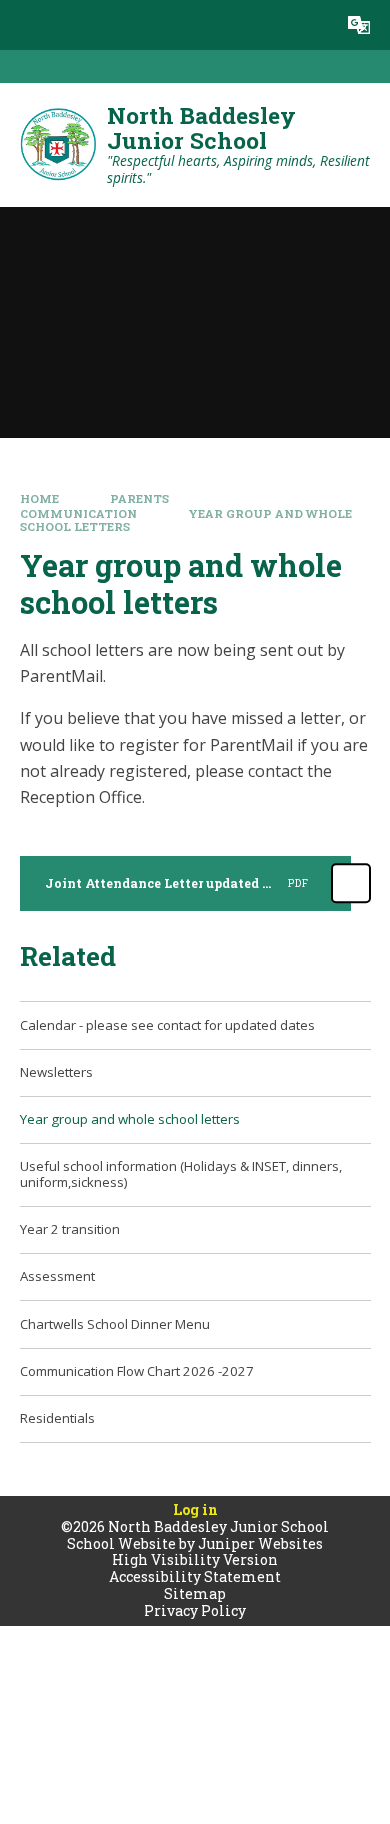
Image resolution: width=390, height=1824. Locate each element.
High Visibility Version (195, 1559)
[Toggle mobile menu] (25, 25)
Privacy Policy (195, 1610)
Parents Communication (95, 506)
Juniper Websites (260, 1543)
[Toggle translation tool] (359, 25)
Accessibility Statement (195, 1576)
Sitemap (195, 1593)
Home (39, 498)
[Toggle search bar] (309, 25)
